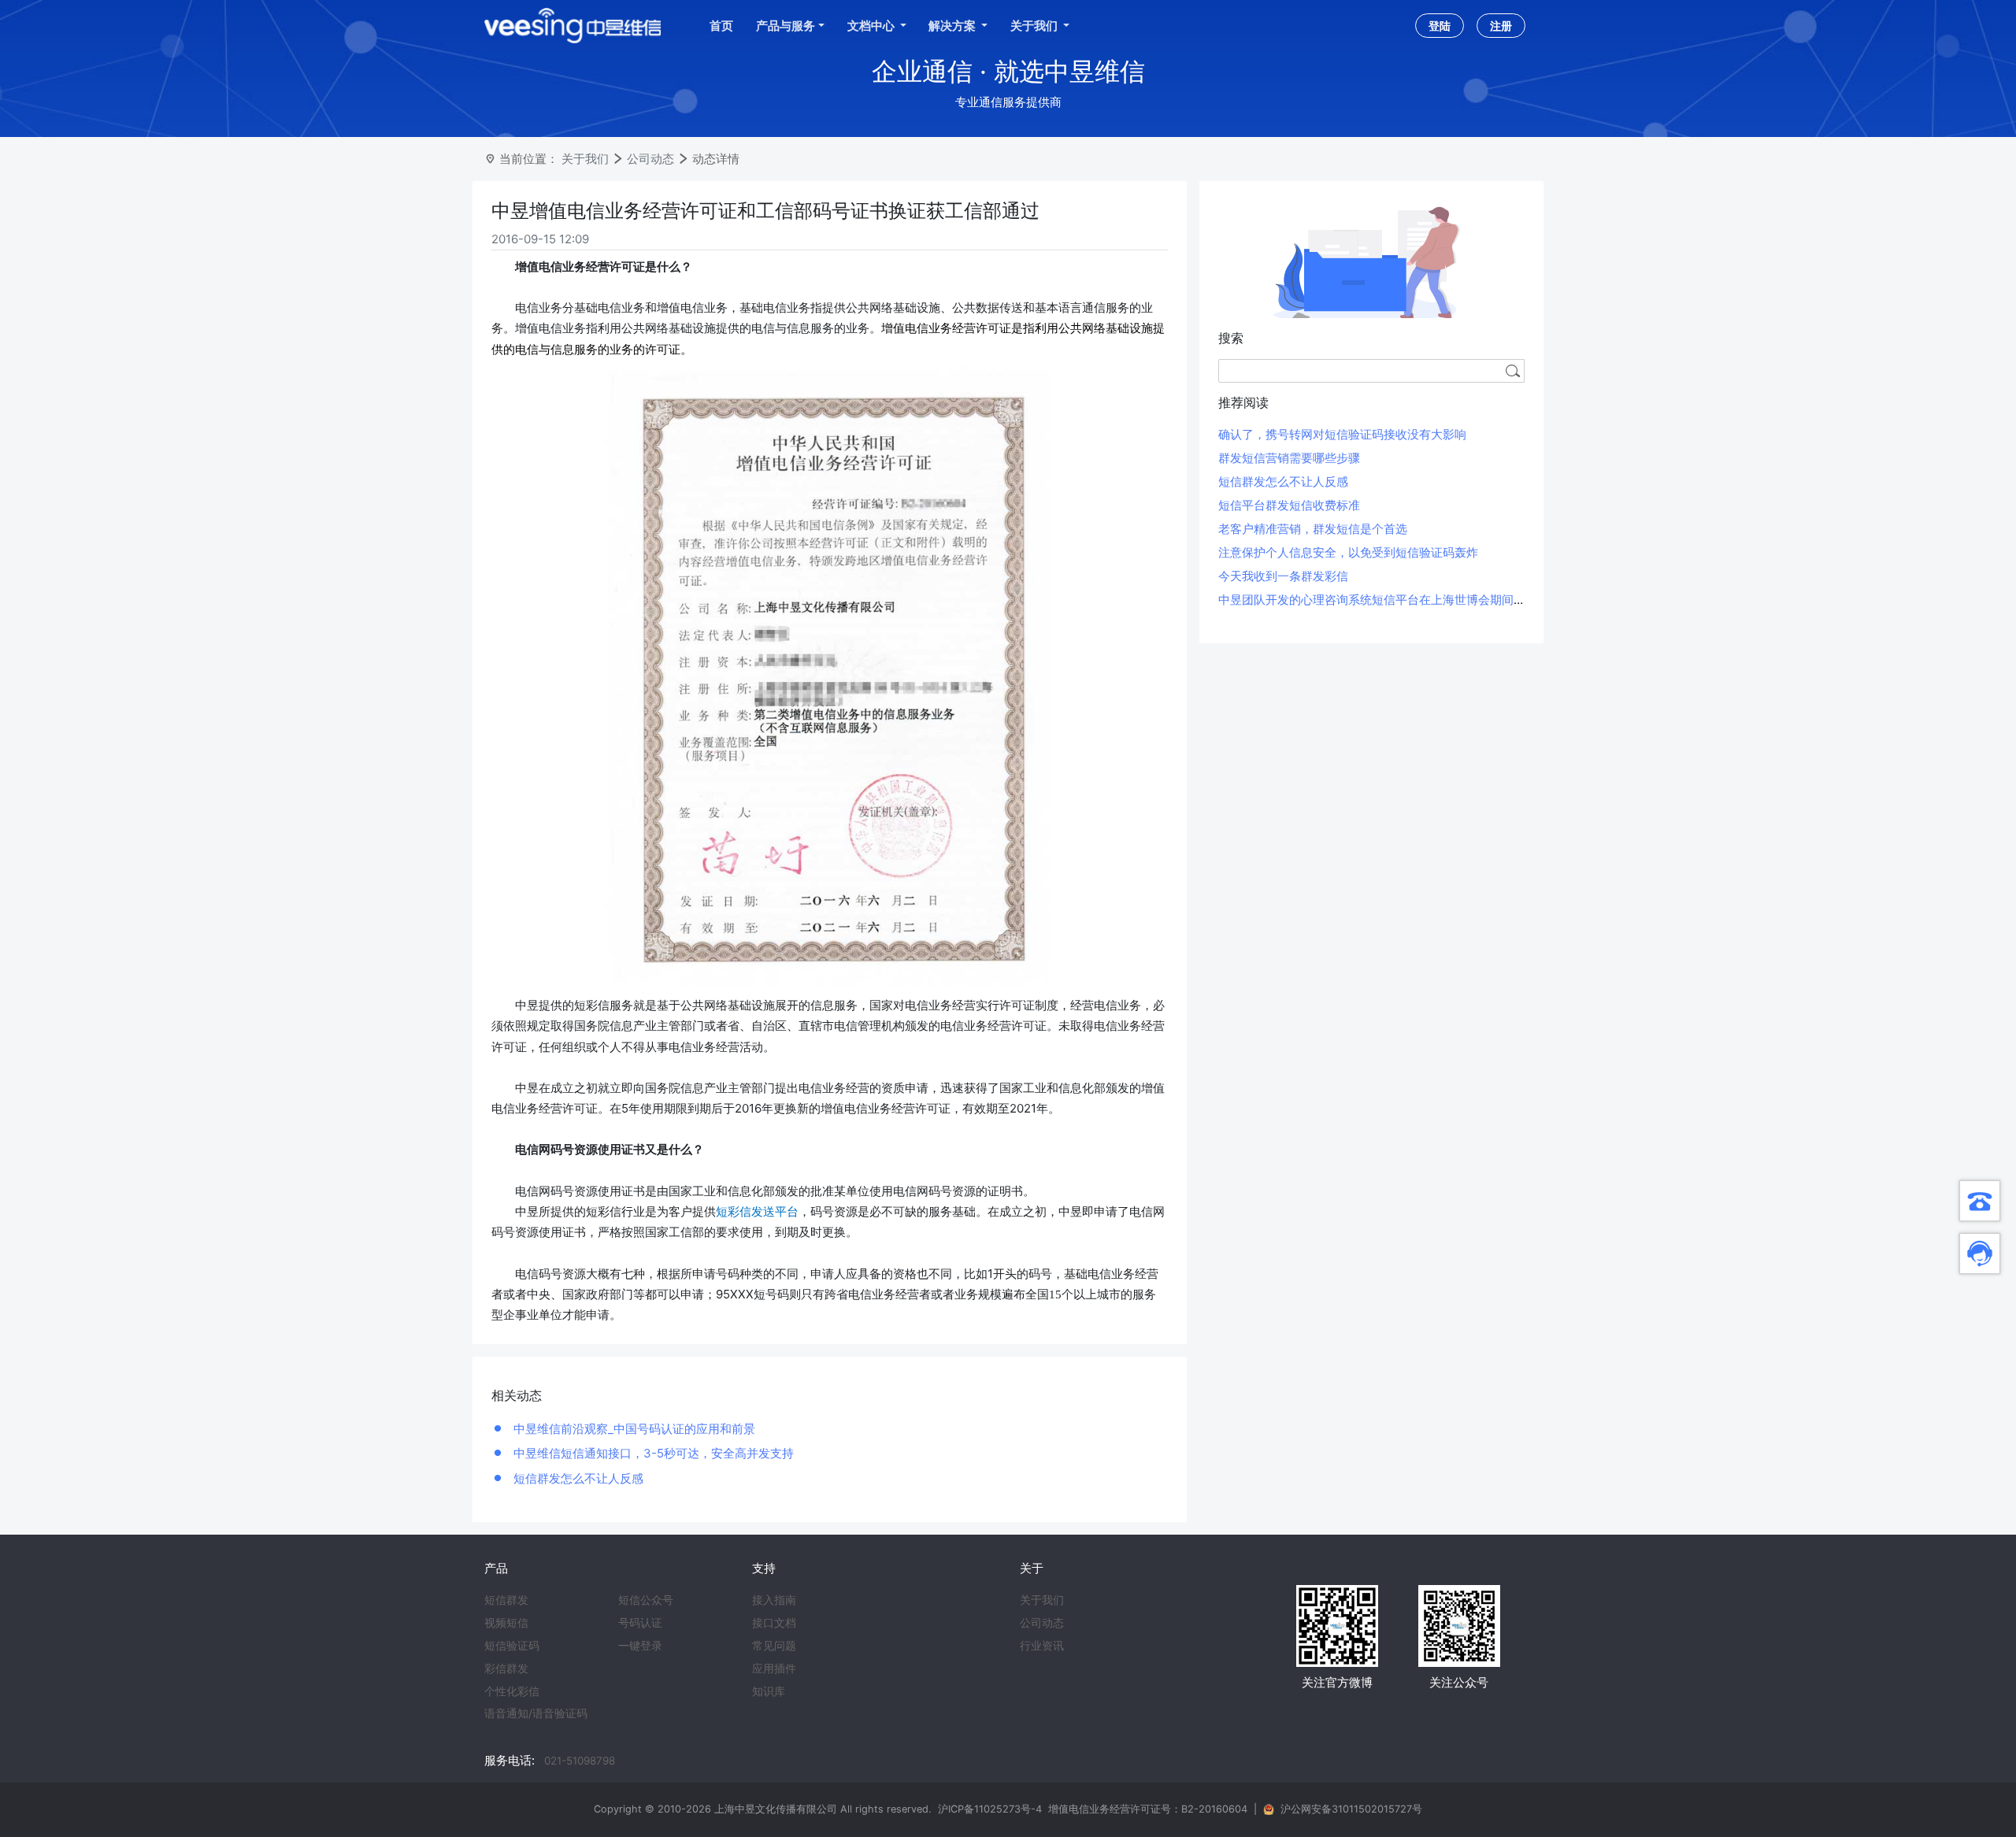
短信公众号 (646, 1600)
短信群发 (506, 1600)
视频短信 (506, 1623)
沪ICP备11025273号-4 (990, 1809)
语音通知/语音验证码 (536, 1713)
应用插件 (774, 1668)
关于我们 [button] (1035, 26)
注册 (1501, 26)
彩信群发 (506, 1668)
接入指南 (774, 1600)
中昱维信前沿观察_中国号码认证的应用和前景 (633, 1429)
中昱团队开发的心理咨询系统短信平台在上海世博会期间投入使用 (1390, 600)
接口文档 (774, 1623)
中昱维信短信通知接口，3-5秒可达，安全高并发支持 (652, 1453)
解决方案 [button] (953, 26)
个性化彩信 (512, 1691)
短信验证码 (512, 1646)
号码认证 (640, 1623)
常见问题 (774, 1646)
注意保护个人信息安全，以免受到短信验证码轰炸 (1348, 552)
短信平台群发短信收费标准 (1289, 505)
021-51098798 (580, 1761)
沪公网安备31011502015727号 (1351, 1809)
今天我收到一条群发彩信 (1283, 576)
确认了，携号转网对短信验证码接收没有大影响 (1342, 434)
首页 (721, 26)
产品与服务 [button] (786, 26)
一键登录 (640, 1646)
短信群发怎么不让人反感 (577, 1478)
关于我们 (585, 159)
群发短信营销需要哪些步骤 (1289, 458)
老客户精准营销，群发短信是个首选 (1313, 529)
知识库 (769, 1691)
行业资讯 (1042, 1646)
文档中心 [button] (872, 26)
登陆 (1440, 26)
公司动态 (650, 159)
